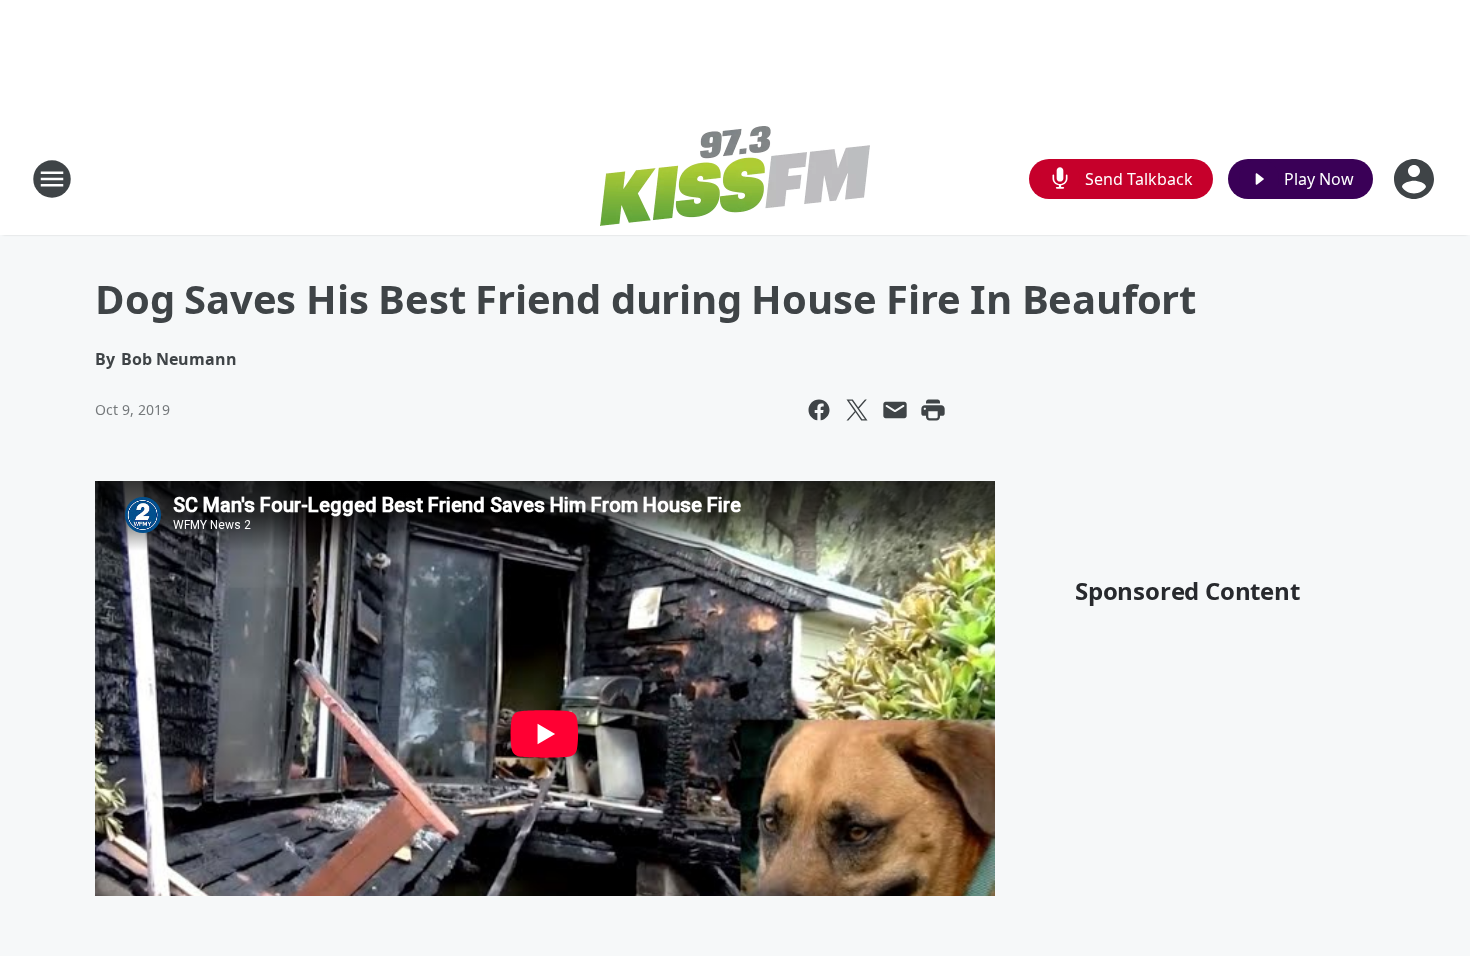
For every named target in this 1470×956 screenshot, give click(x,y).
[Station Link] (735, 178)
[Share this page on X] (857, 410)
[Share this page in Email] (895, 410)
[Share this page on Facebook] (819, 410)
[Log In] (1416, 179)
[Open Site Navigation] (52, 179)
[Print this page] (933, 410)
